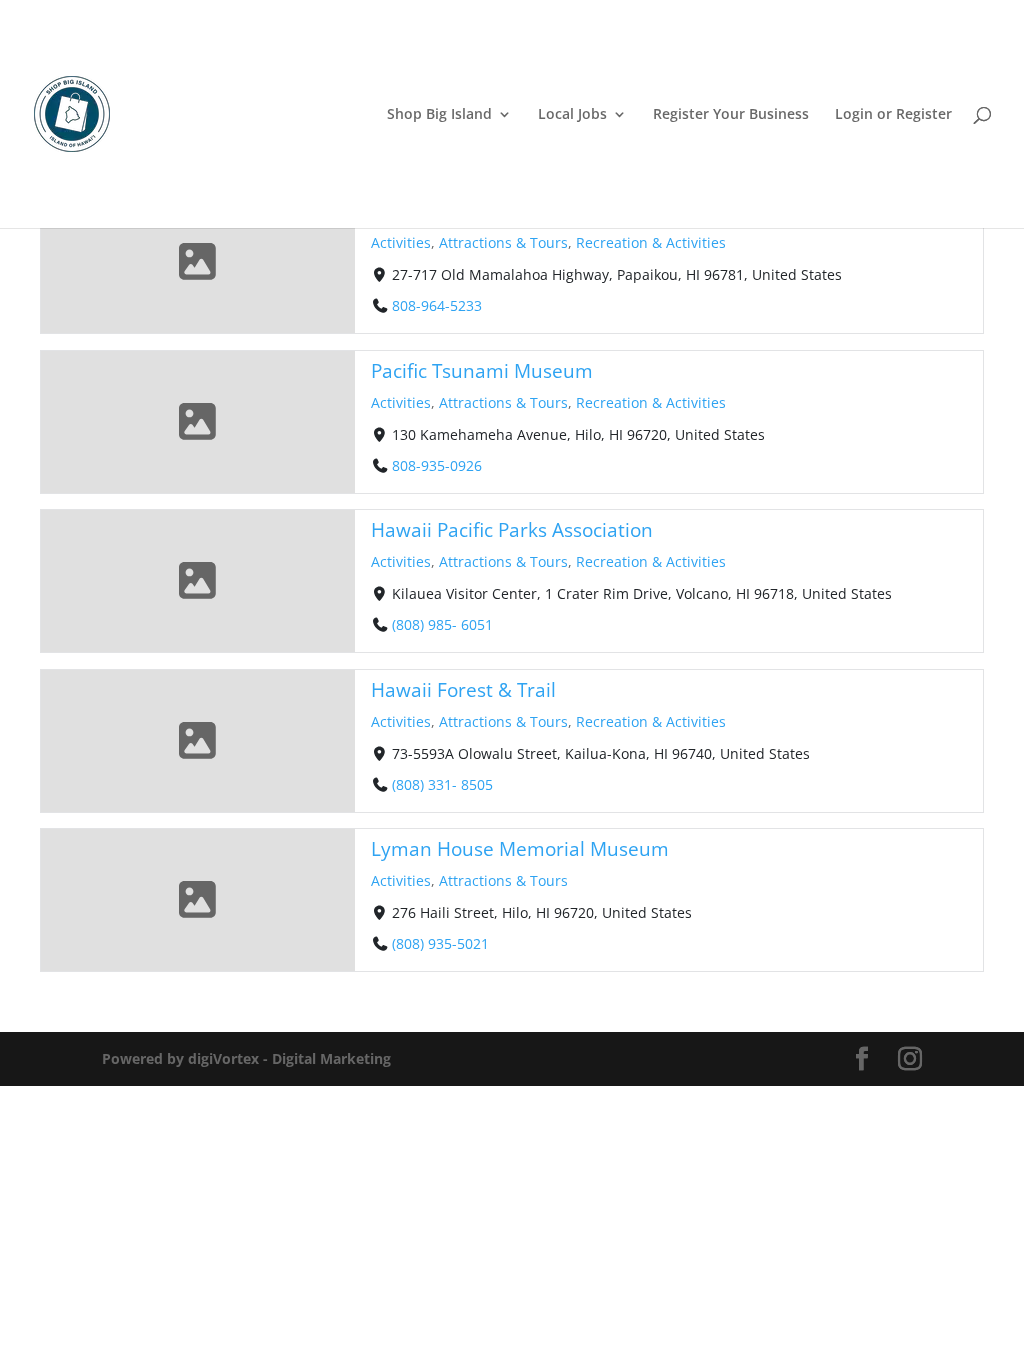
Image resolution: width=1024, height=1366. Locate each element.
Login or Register (893, 115)
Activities (401, 242)
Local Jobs (572, 115)
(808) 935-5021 (440, 943)
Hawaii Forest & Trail (463, 689)
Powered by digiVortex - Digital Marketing (246, 1058)
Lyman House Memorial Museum (520, 848)
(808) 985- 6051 (442, 624)
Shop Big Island (439, 115)
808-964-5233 (437, 305)
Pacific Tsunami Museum (482, 370)
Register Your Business (731, 115)
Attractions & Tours (503, 242)
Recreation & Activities (651, 242)
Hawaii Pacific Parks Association (512, 529)
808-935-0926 (437, 464)
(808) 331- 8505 (442, 783)
